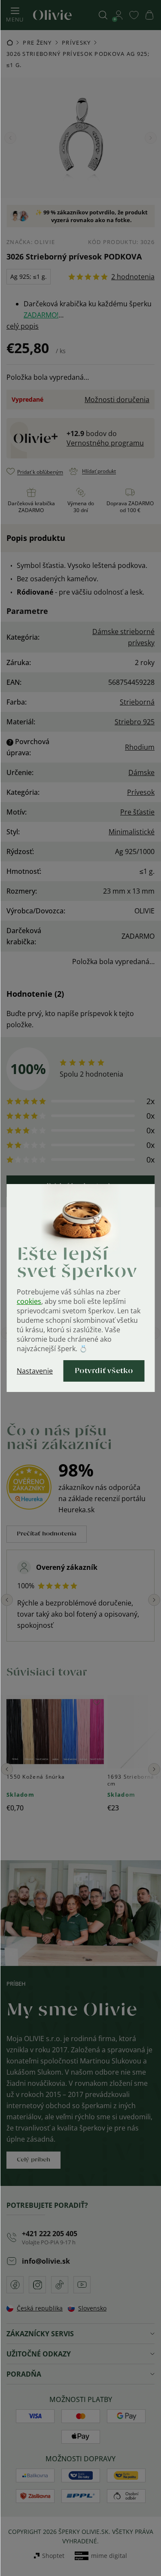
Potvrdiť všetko (104, 1371)
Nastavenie (35, 1371)
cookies (29, 1301)
